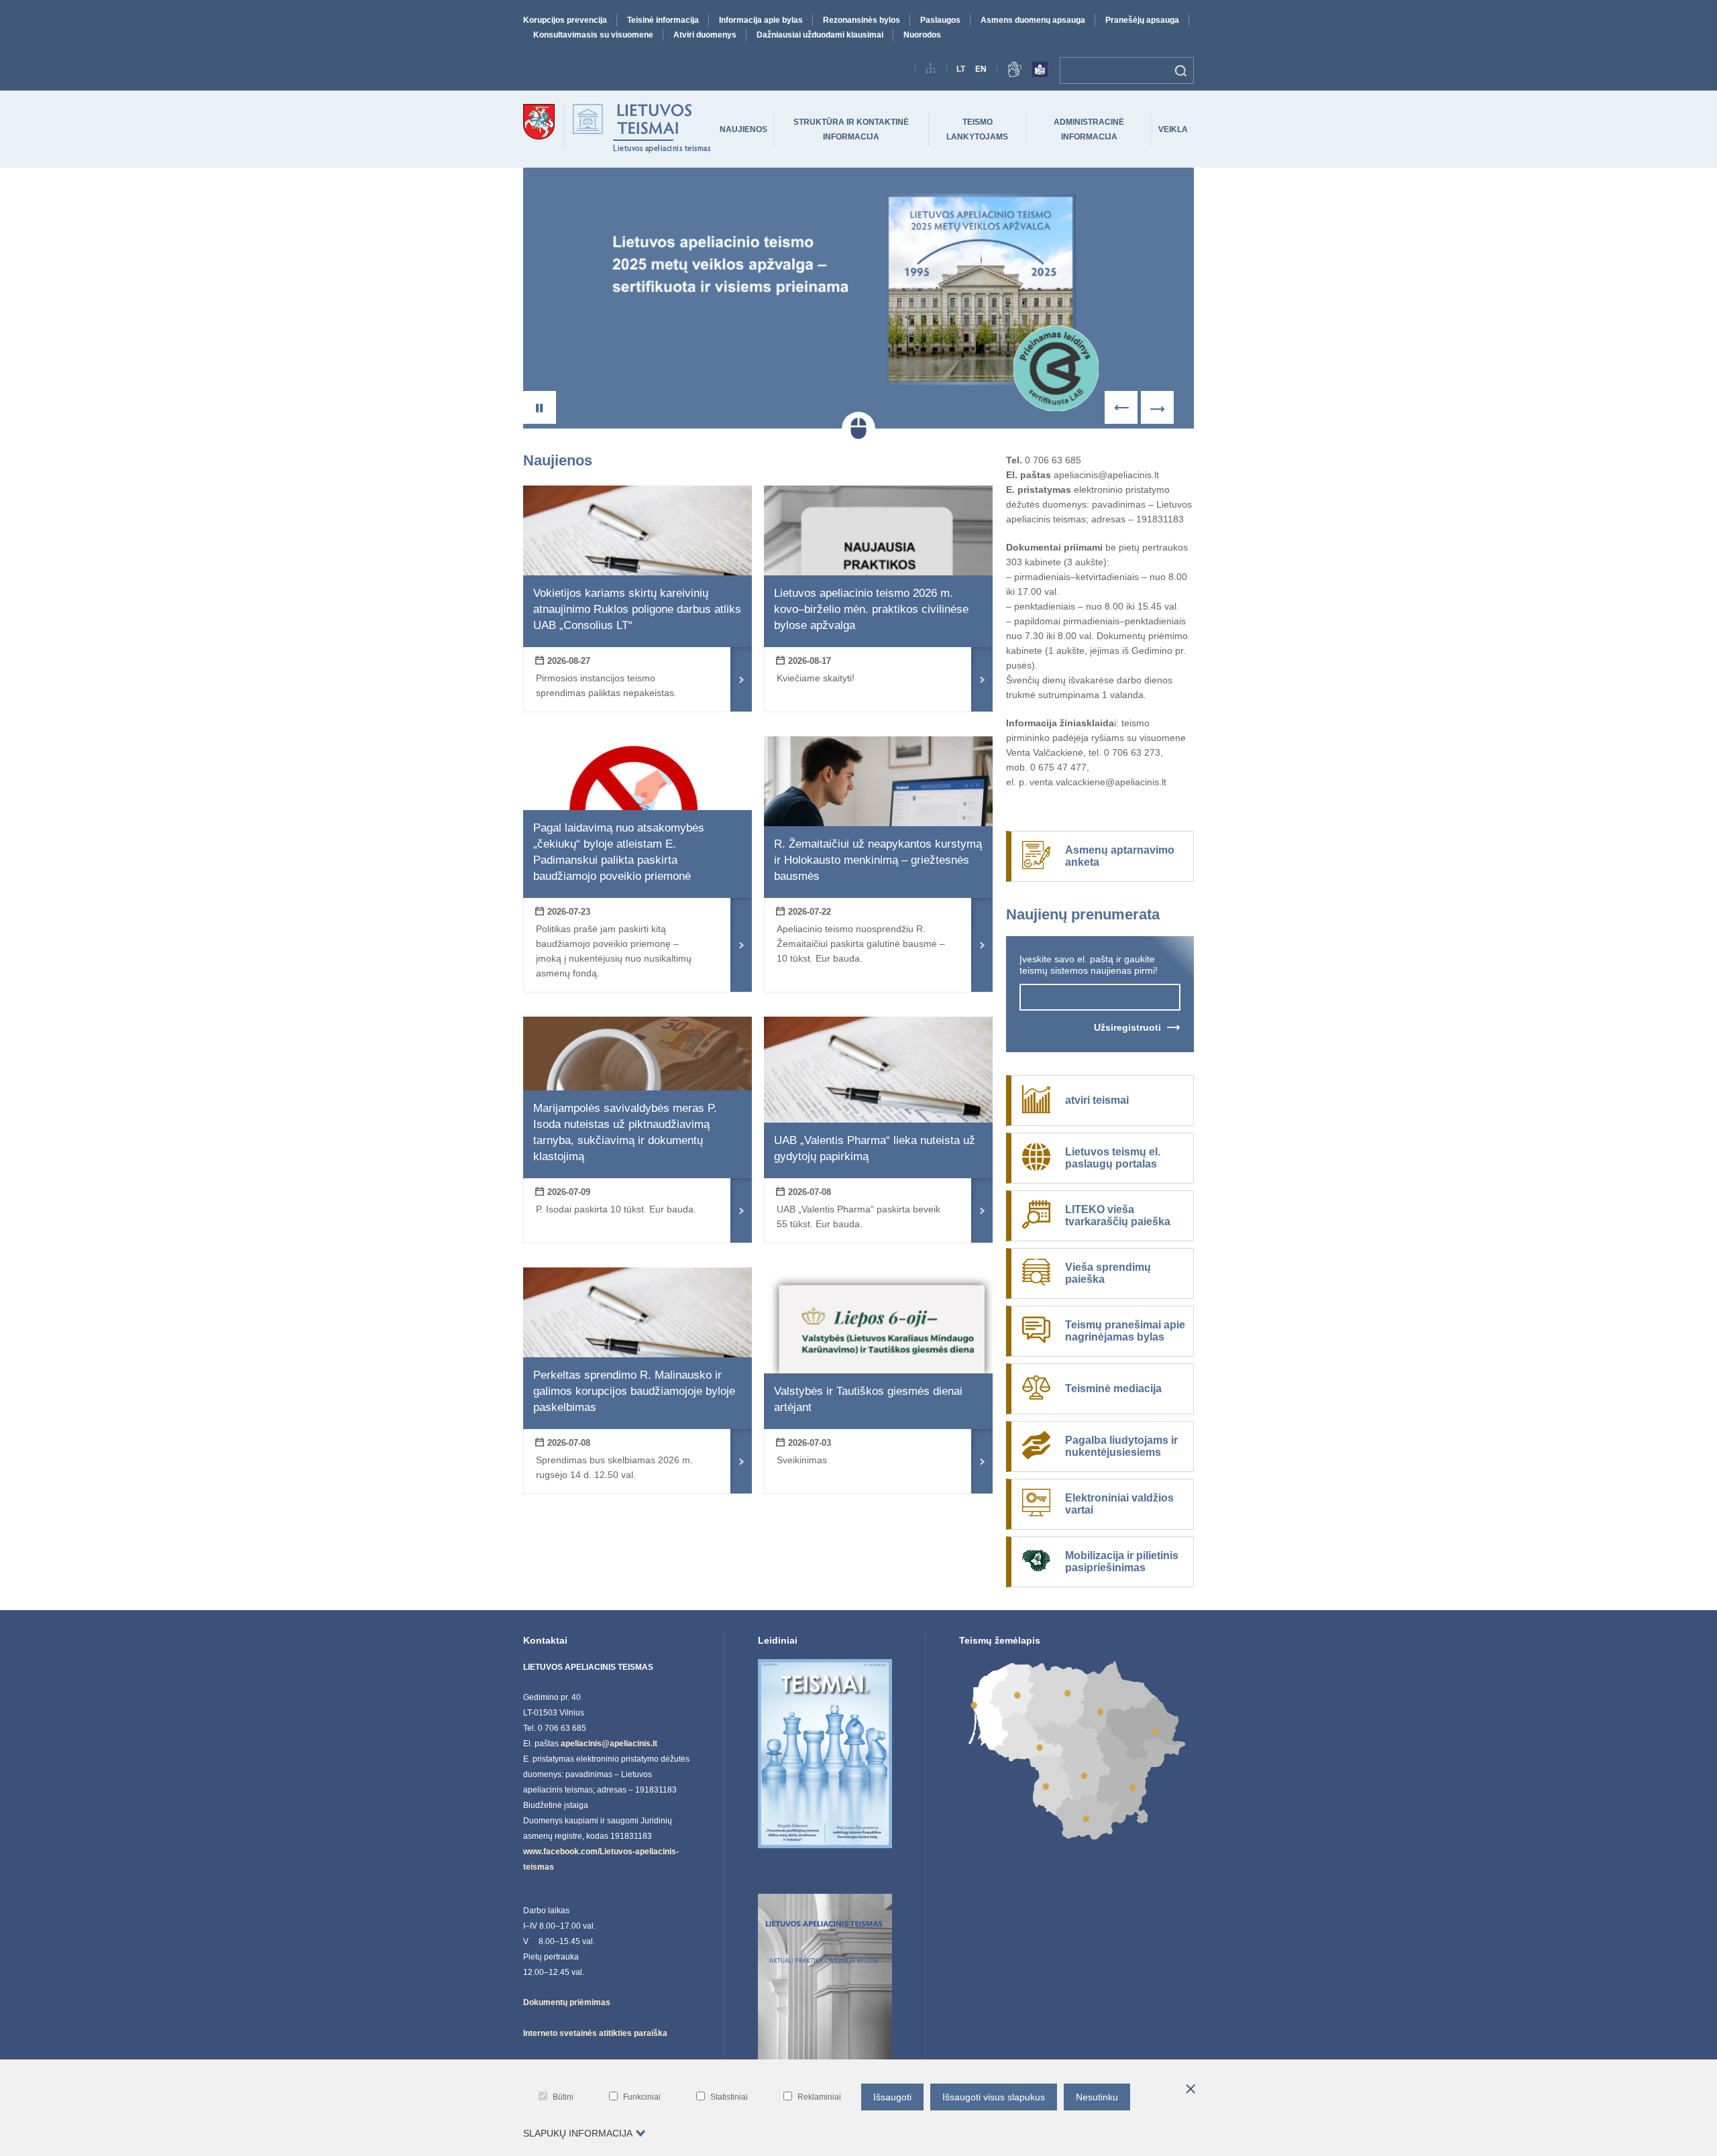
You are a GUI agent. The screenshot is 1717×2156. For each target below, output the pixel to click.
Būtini (563, 2097)
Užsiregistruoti (1127, 1027)
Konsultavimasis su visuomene (593, 35)
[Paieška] (1181, 70)
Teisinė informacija (663, 20)
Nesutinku (1097, 2097)
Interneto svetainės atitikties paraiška (595, 2033)
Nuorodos (922, 35)
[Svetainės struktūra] (931, 71)
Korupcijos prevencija (565, 20)
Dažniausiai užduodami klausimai (820, 35)
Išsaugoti (892, 2097)
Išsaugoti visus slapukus (994, 2097)
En (981, 69)
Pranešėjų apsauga (1142, 20)
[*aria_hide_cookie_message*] (1190, 2090)
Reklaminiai (819, 2097)
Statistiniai (729, 2097)
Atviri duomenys (705, 35)
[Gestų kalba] (1015, 72)
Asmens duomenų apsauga (1033, 20)
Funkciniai (642, 2097)
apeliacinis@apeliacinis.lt (609, 1744)
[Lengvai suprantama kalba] (1040, 72)
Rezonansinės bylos (862, 20)
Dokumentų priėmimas (567, 2002)
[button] (540, 407)
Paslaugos (940, 20)
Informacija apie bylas (761, 20)
